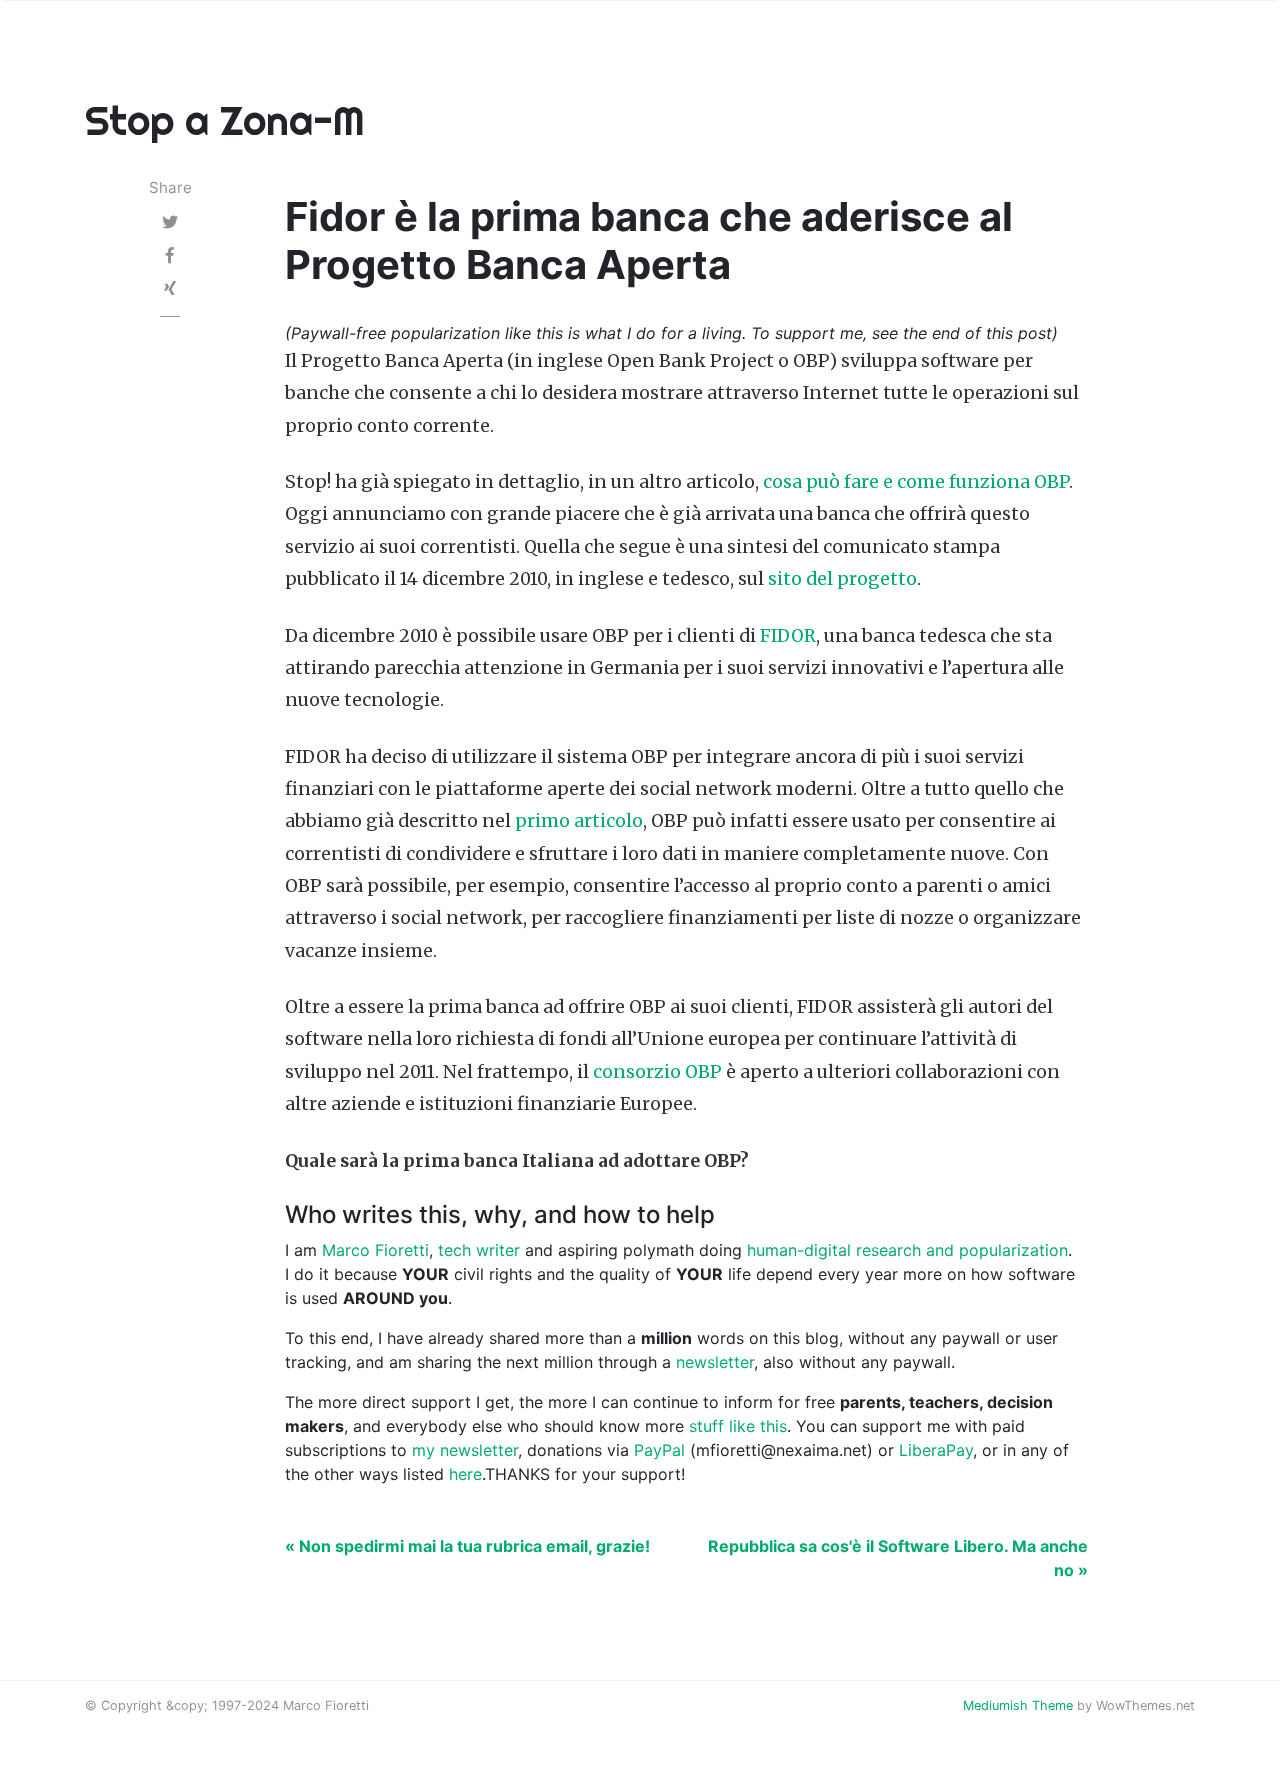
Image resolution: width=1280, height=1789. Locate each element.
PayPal (659, 1450)
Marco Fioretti (375, 1250)
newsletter (715, 1362)
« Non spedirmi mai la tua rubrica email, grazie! (467, 1546)
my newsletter (465, 1450)
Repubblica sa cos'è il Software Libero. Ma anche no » (898, 1558)
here (465, 1474)
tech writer (479, 1250)
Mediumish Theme (1018, 1705)
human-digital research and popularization (907, 1250)
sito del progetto (842, 579)
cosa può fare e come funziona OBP (916, 482)
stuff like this (738, 1426)
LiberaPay (936, 1450)
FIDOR (788, 636)
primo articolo (579, 821)
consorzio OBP (657, 1072)
